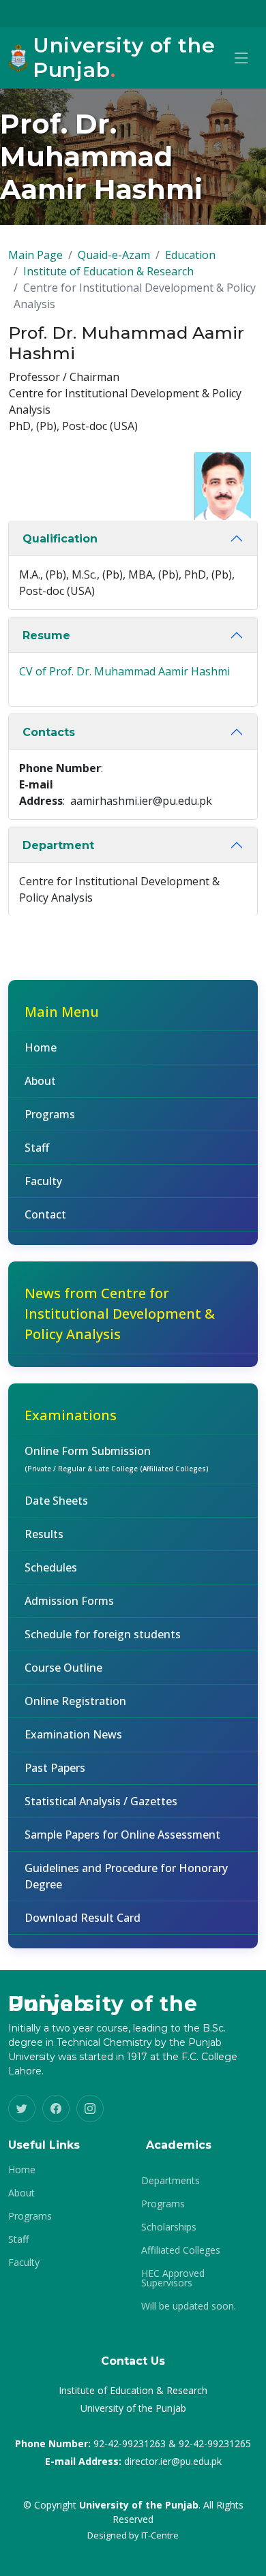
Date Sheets (56, 1501)
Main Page (35, 255)
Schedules (51, 1567)
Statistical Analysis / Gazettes (101, 1801)
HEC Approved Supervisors (173, 2278)
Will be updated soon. (189, 2306)
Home (41, 1047)
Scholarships (169, 2227)
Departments (171, 2181)
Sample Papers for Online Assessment (122, 1835)
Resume (46, 635)
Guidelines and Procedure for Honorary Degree (126, 1876)
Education (190, 255)
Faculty (43, 1181)
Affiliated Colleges (181, 2250)
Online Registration (75, 1701)
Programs (50, 1114)
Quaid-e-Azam (114, 255)
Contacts (49, 732)
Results (44, 1534)
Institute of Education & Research (108, 271)
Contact (45, 1214)
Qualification (60, 539)
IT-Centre (160, 2535)
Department (58, 845)
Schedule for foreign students (103, 1634)
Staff (37, 1148)
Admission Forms (69, 1601)
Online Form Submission (117, 1458)
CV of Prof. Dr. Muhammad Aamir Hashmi (124, 671)
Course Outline (63, 1668)
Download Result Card (83, 1918)
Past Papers (55, 1768)
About (40, 1081)
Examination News (73, 1734)
